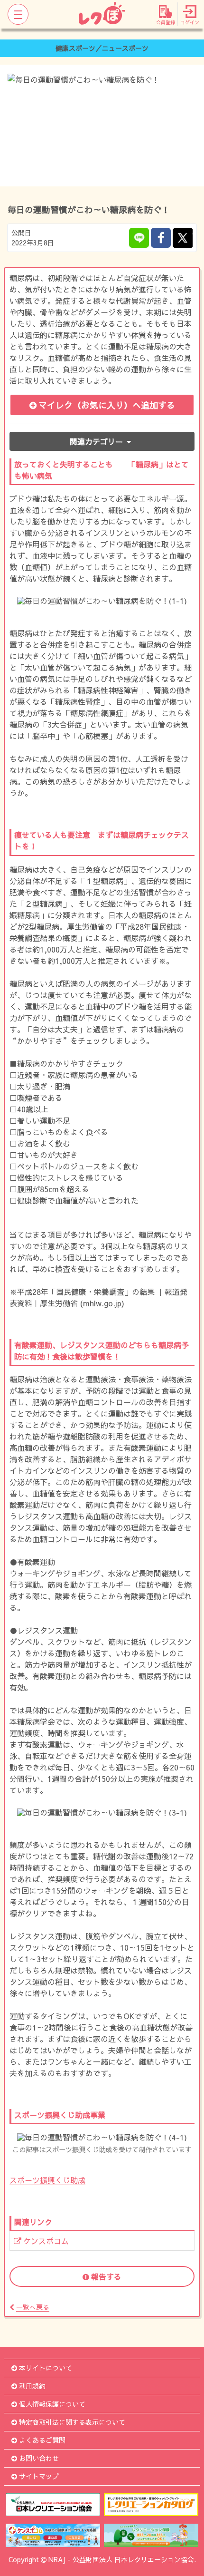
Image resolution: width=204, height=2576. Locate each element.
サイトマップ (39, 2476)
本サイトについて (46, 2368)
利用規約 (32, 2386)
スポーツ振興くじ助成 (47, 2180)
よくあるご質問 (42, 2440)
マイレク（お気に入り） (107, 405)
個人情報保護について (52, 2404)
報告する (106, 2276)
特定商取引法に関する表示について (72, 2422)
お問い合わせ (39, 2458)
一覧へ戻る (33, 2307)
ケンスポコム (46, 2241)
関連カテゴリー (96, 441)
